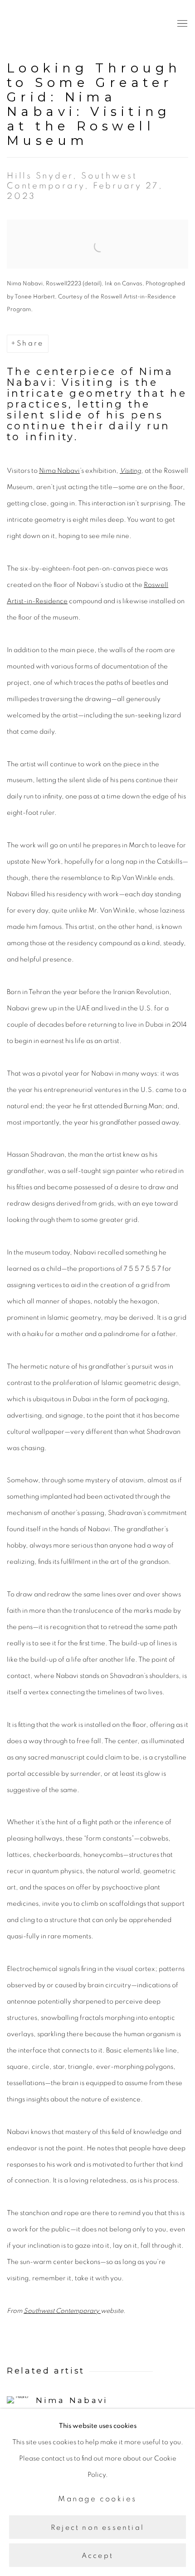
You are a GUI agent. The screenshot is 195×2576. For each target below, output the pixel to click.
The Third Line (48, 24)
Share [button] (30, 343)
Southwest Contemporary (62, 2311)
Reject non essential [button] (97, 2527)
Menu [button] (181, 24)
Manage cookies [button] (97, 2499)
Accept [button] (97, 2556)
